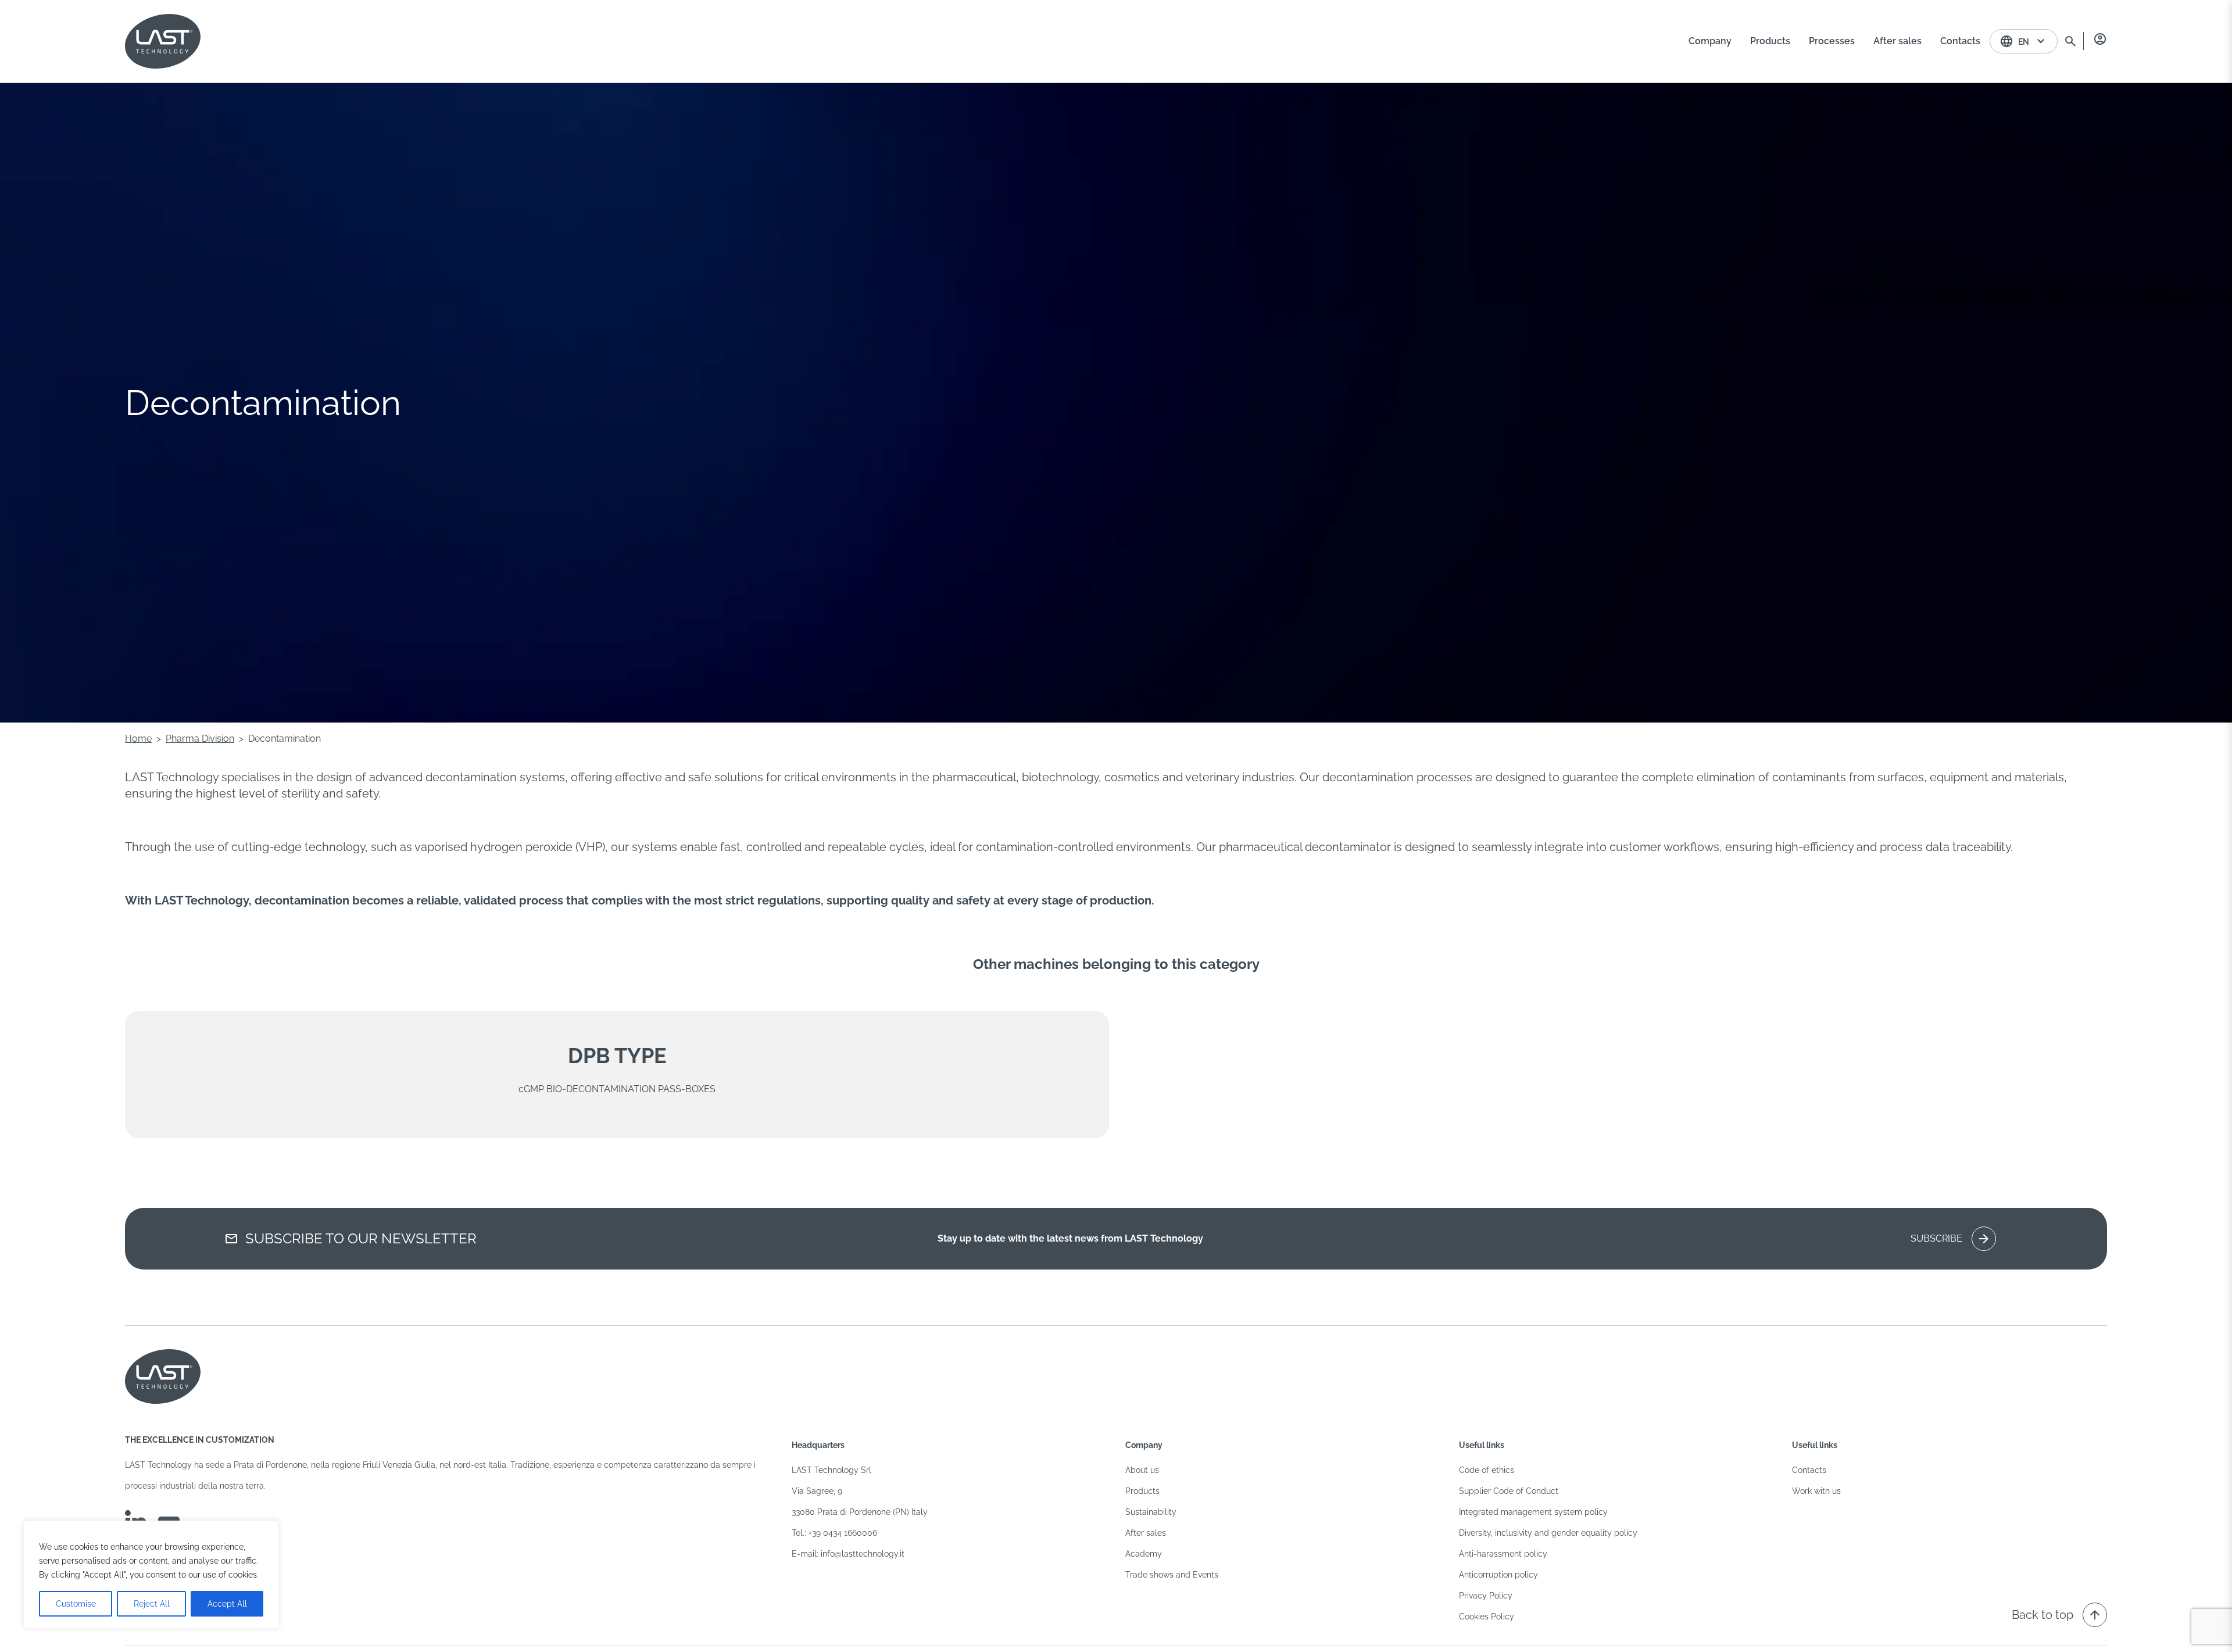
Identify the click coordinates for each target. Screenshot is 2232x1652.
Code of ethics (1487, 1470)
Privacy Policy (1486, 1596)
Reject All (152, 1604)
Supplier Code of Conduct (1509, 1491)
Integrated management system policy (1533, 1512)
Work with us (1816, 1491)
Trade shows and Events (1172, 1575)
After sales (1146, 1533)
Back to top (2057, 1615)
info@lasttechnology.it (863, 1554)
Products (1142, 1491)
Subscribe (1951, 1239)
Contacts (1809, 1470)
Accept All (227, 1604)
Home (138, 739)
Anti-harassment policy (1503, 1554)
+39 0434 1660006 (843, 1533)
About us (1142, 1470)
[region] (151, 1575)
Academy (1144, 1554)
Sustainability (1151, 1512)
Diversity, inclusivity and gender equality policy (1548, 1533)
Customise (76, 1604)
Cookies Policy (1487, 1617)
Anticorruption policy (1498, 1575)
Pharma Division (200, 739)
